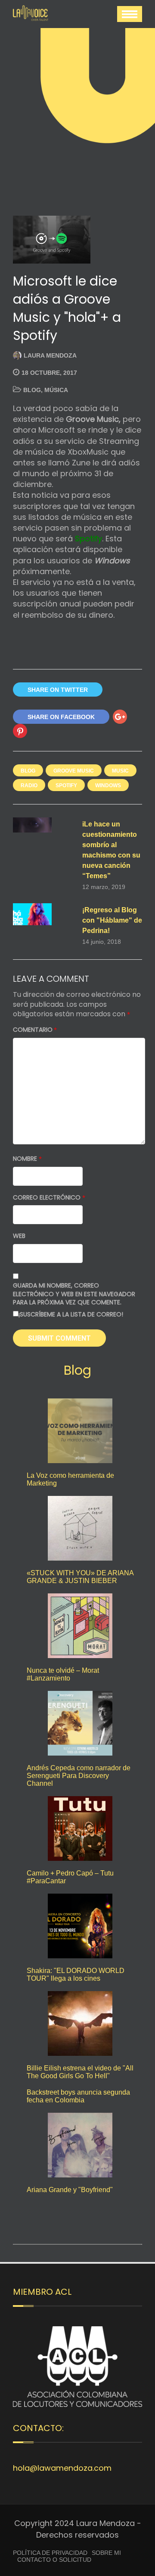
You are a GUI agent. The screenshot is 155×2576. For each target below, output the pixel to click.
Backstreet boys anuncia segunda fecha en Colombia (78, 2096)
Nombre (27, 1159)
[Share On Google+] (120, 717)
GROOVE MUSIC (74, 771)
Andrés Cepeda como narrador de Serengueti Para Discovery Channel (79, 1776)
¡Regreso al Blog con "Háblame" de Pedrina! (112, 920)
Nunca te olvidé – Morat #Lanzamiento (63, 1674)
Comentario (35, 1030)
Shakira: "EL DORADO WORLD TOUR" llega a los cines (76, 1974)
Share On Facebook (61, 717)
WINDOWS (108, 785)
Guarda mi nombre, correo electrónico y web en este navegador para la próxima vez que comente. (74, 1294)
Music (120, 771)
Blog (32, 390)
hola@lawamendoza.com (62, 2468)
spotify (66, 785)
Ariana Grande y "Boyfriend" (70, 2190)
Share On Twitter (58, 690)
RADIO (29, 785)
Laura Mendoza (50, 355)
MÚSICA (56, 390)
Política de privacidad (50, 2553)
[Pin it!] (20, 731)
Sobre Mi (106, 2553)
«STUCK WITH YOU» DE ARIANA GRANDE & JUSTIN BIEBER (80, 1577)
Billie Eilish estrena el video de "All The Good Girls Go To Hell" (80, 2072)
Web (19, 1236)
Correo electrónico (49, 1198)
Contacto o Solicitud (54, 2560)
